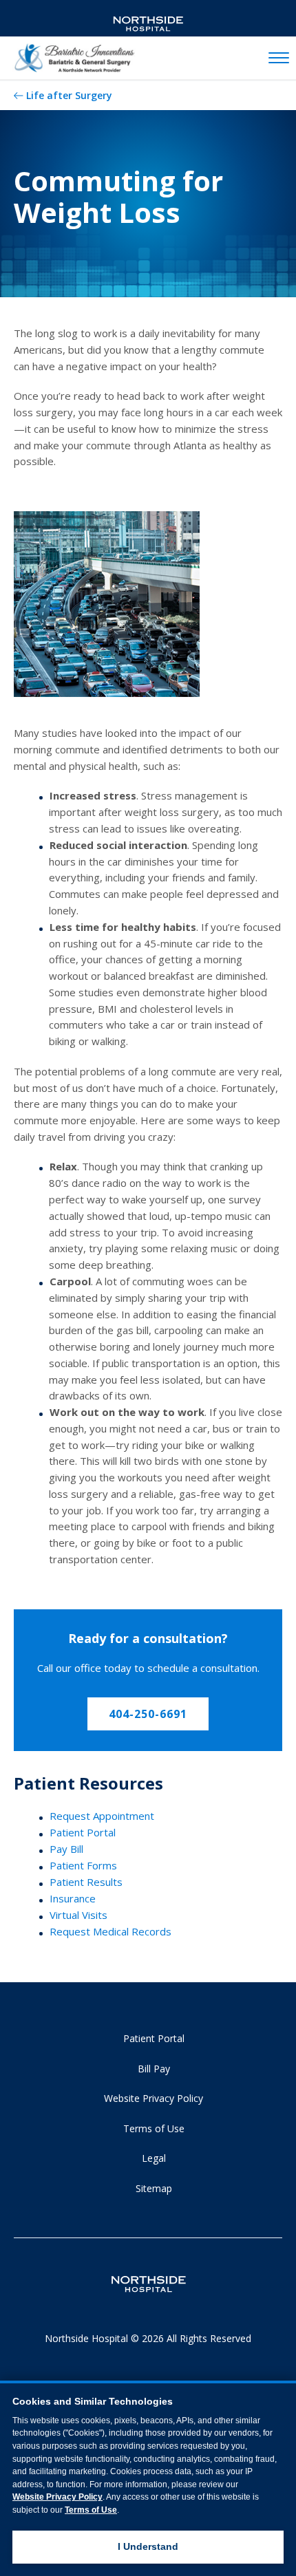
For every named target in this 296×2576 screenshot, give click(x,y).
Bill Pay (154, 2069)
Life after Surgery (69, 95)
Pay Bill (66, 1849)
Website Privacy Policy (154, 2098)
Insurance (73, 1898)
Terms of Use (154, 2128)
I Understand (148, 2546)
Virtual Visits (78, 1915)
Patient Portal (83, 1832)
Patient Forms (83, 1865)
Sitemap (154, 2188)
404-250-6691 (148, 1714)
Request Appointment (102, 1816)
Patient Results (86, 1882)
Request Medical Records (110, 1931)
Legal (154, 2158)
